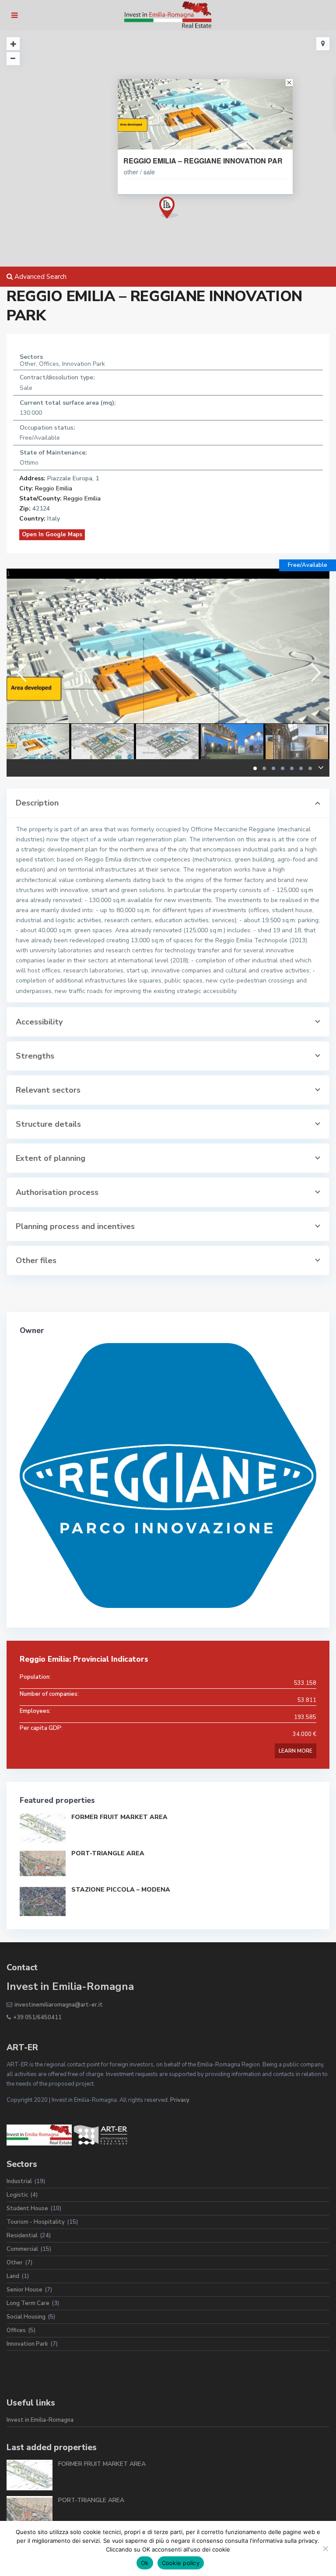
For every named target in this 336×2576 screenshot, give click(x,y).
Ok (145, 2563)
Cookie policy (181, 2563)
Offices (16, 2330)
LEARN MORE (296, 1751)
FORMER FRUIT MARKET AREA (119, 1817)
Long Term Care (28, 2303)
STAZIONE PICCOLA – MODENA (121, 1890)
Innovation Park (27, 2344)
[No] (325, 2548)
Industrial (19, 2181)
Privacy (180, 2100)
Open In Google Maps (52, 535)
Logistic (17, 2195)
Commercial (22, 2249)
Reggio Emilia (54, 488)
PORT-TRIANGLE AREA (108, 1853)
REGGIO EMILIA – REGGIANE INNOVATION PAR (203, 161)
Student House (27, 2208)
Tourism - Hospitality (36, 2222)
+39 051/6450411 (37, 2017)
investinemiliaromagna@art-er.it (59, 2005)
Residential (22, 2236)
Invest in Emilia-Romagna (40, 2420)
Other (15, 2263)
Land (13, 2276)
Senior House (24, 2290)
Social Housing (26, 2317)
